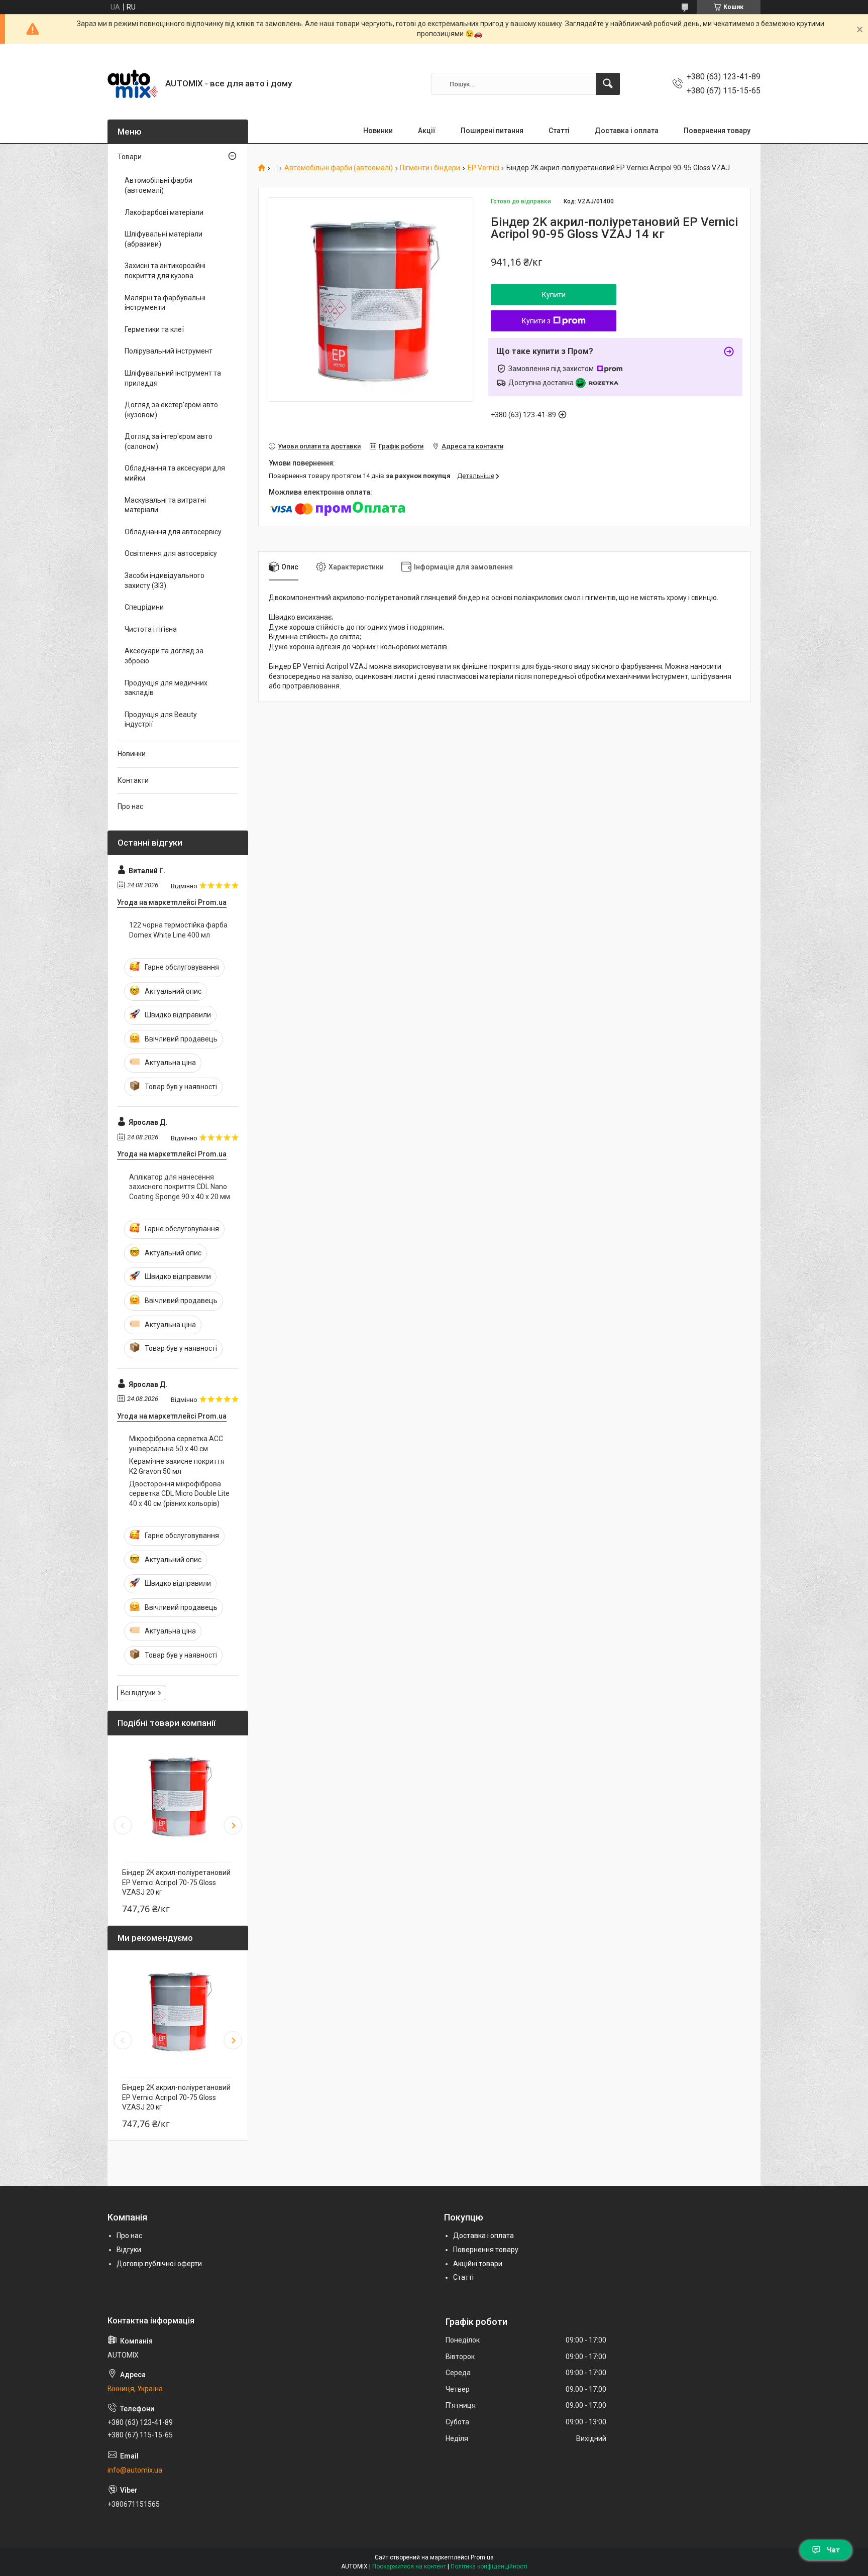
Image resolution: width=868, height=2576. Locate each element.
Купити (554, 295)
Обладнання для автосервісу (173, 532)
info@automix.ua (135, 2470)
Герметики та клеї (154, 329)
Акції (427, 131)
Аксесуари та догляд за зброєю (164, 656)
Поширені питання (492, 131)
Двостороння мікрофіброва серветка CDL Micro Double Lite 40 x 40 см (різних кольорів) (179, 1494)
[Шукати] (608, 84)
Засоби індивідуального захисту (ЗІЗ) (165, 580)
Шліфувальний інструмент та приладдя (173, 378)
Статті (559, 131)
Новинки (378, 131)
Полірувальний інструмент (169, 351)
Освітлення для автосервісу (171, 553)
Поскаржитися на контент (409, 2566)
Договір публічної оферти (159, 2264)
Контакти (133, 780)
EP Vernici (483, 168)
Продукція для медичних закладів (166, 688)
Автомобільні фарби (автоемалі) (339, 168)
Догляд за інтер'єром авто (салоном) (169, 441)
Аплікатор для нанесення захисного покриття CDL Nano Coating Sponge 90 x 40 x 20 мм (180, 1187)
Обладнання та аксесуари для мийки (175, 473)
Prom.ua (482, 2557)
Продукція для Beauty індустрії (161, 720)
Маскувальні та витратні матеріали (165, 505)
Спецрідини (144, 607)
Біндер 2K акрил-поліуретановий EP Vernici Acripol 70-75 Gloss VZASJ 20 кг (176, 1882)
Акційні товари (478, 2264)
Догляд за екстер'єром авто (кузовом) (171, 410)
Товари (130, 157)
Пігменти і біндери (430, 168)
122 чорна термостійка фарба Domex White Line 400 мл (178, 930)
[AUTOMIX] (133, 84)
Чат (833, 2550)
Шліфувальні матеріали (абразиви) (164, 239)
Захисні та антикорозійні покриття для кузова (165, 271)
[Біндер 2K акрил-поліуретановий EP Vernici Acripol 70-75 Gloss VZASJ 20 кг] (178, 1796)
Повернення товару (717, 131)
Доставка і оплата (627, 131)
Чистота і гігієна (151, 629)
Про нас (130, 806)
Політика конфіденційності (489, 2566)
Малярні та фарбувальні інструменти (165, 303)
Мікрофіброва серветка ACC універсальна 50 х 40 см (176, 1444)
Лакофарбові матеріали (164, 212)
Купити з (536, 321)
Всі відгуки (138, 1693)
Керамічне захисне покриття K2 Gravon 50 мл (177, 1466)
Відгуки (129, 2250)
